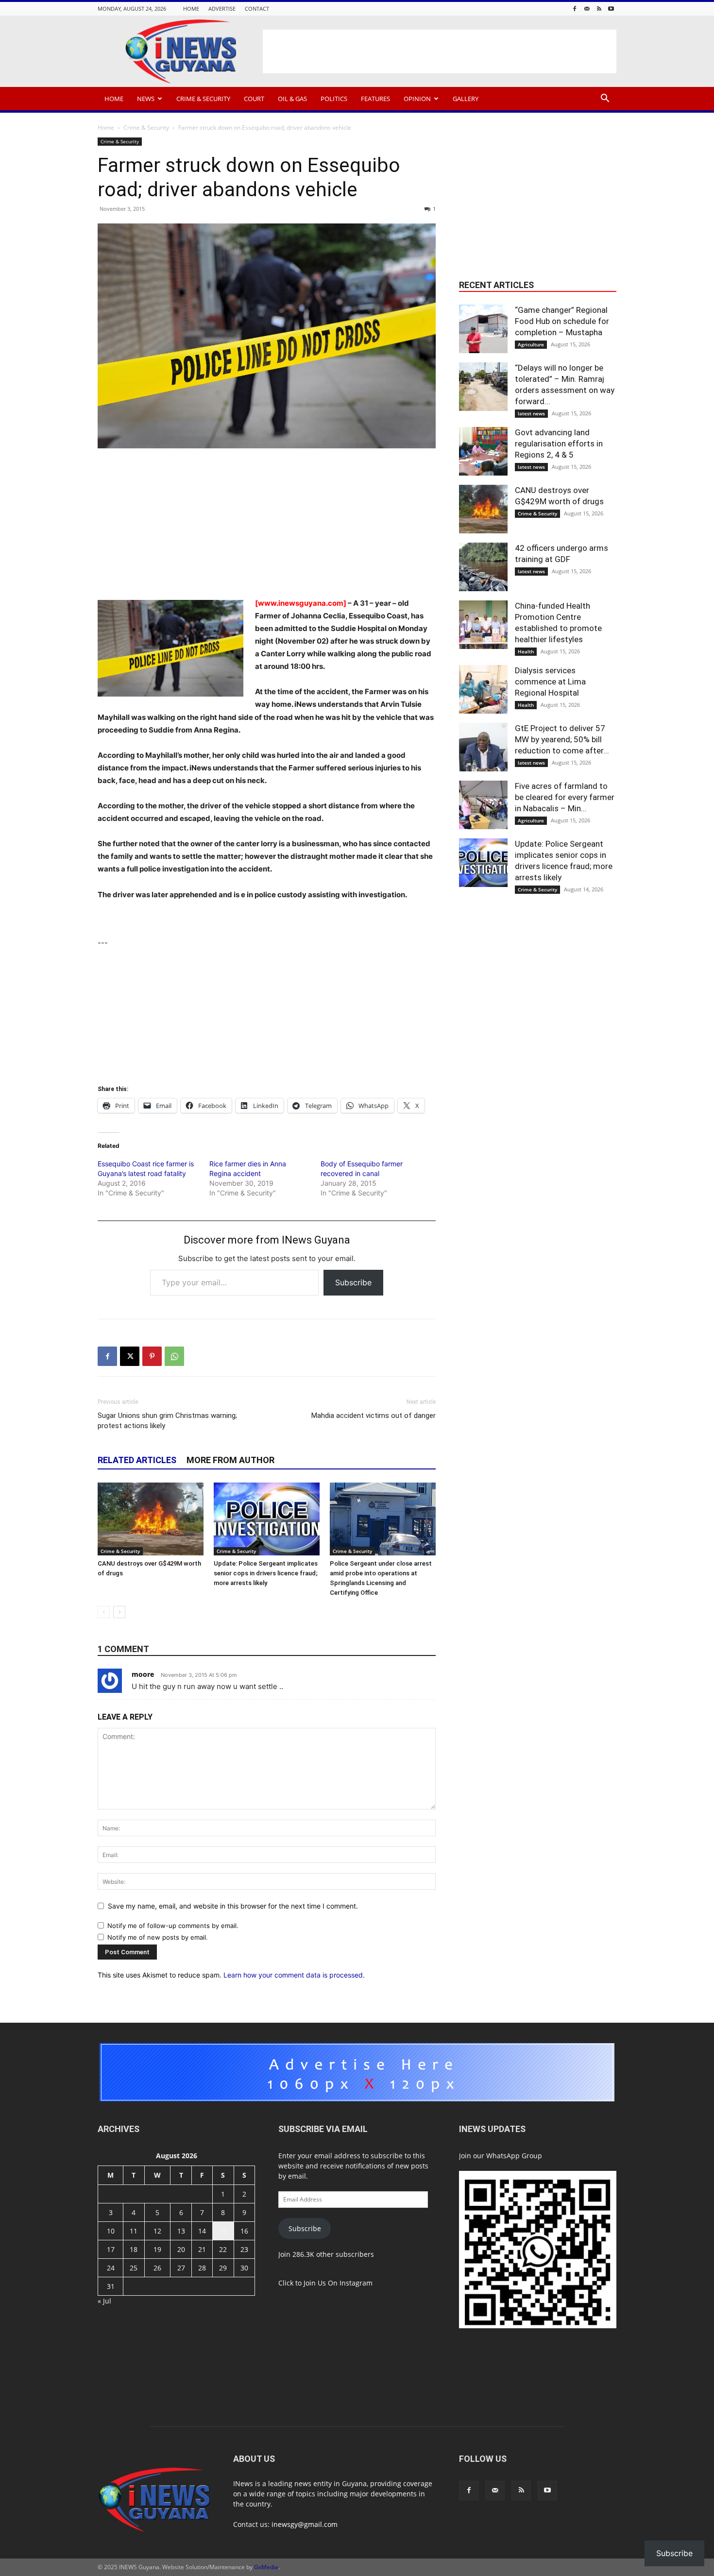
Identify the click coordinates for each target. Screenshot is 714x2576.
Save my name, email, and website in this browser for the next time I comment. (233, 1906)
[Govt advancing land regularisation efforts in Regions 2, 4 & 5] (483, 451)
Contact (257, 9)
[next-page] (119, 1612)
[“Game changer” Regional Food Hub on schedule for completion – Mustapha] (483, 329)
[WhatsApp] (174, 1356)
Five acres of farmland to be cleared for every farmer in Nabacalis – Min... (565, 797)
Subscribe (353, 1282)
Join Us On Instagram (338, 2283)
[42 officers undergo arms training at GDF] (483, 567)
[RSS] (599, 9)
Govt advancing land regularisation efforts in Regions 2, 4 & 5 (559, 444)
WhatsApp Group (514, 2156)
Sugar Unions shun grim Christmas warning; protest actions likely (167, 1421)
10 (111, 2231)
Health (526, 651)
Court (254, 99)
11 (134, 2231)
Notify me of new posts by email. (158, 1937)
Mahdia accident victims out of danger (374, 1416)
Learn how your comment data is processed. (294, 1975)
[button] (605, 99)
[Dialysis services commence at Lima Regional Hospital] (483, 689)
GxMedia (266, 2567)
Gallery (466, 99)
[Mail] (587, 9)
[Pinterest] (152, 1356)
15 (223, 2231)
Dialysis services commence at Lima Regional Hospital (550, 682)
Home (191, 9)
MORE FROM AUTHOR (230, 1460)
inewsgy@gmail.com (305, 2524)
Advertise (222, 9)
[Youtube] (611, 9)
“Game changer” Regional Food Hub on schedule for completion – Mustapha (562, 321)
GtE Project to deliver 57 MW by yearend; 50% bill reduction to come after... (562, 739)
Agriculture (531, 344)
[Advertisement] (440, 51)
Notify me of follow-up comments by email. (173, 1926)
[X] (130, 1356)
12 (157, 2231)
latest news (531, 413)
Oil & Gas (292, 99)
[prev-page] (104, 1612)
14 (202, 2231)
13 (181, 2231)
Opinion (417, 99)
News (146, 99)
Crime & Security (203, 99)
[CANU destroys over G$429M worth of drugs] (151, 1519)
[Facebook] (575, 9)
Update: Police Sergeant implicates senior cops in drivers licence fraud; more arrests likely (266, 1573)
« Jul (104, 2301)
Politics (334, 99)
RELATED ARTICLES (137, 1460)
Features (375, 99)
